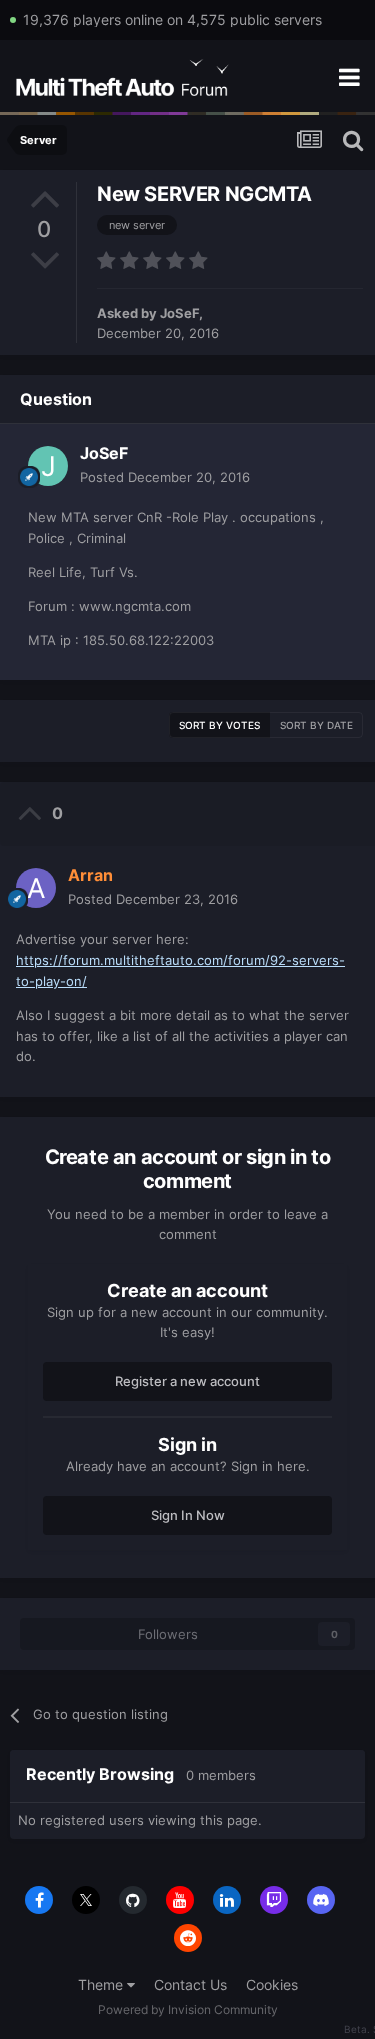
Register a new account (187, 1381)
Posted (165, 477)
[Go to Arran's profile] (36, 888)
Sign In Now (188, 1515)
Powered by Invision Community (188, 2009)
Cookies (272, 1984)
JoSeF (179, 313)
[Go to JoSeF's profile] (48, 466)
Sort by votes (219, 725)
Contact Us (190, 1984)
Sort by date (316, 725)
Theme (102, 1984)
